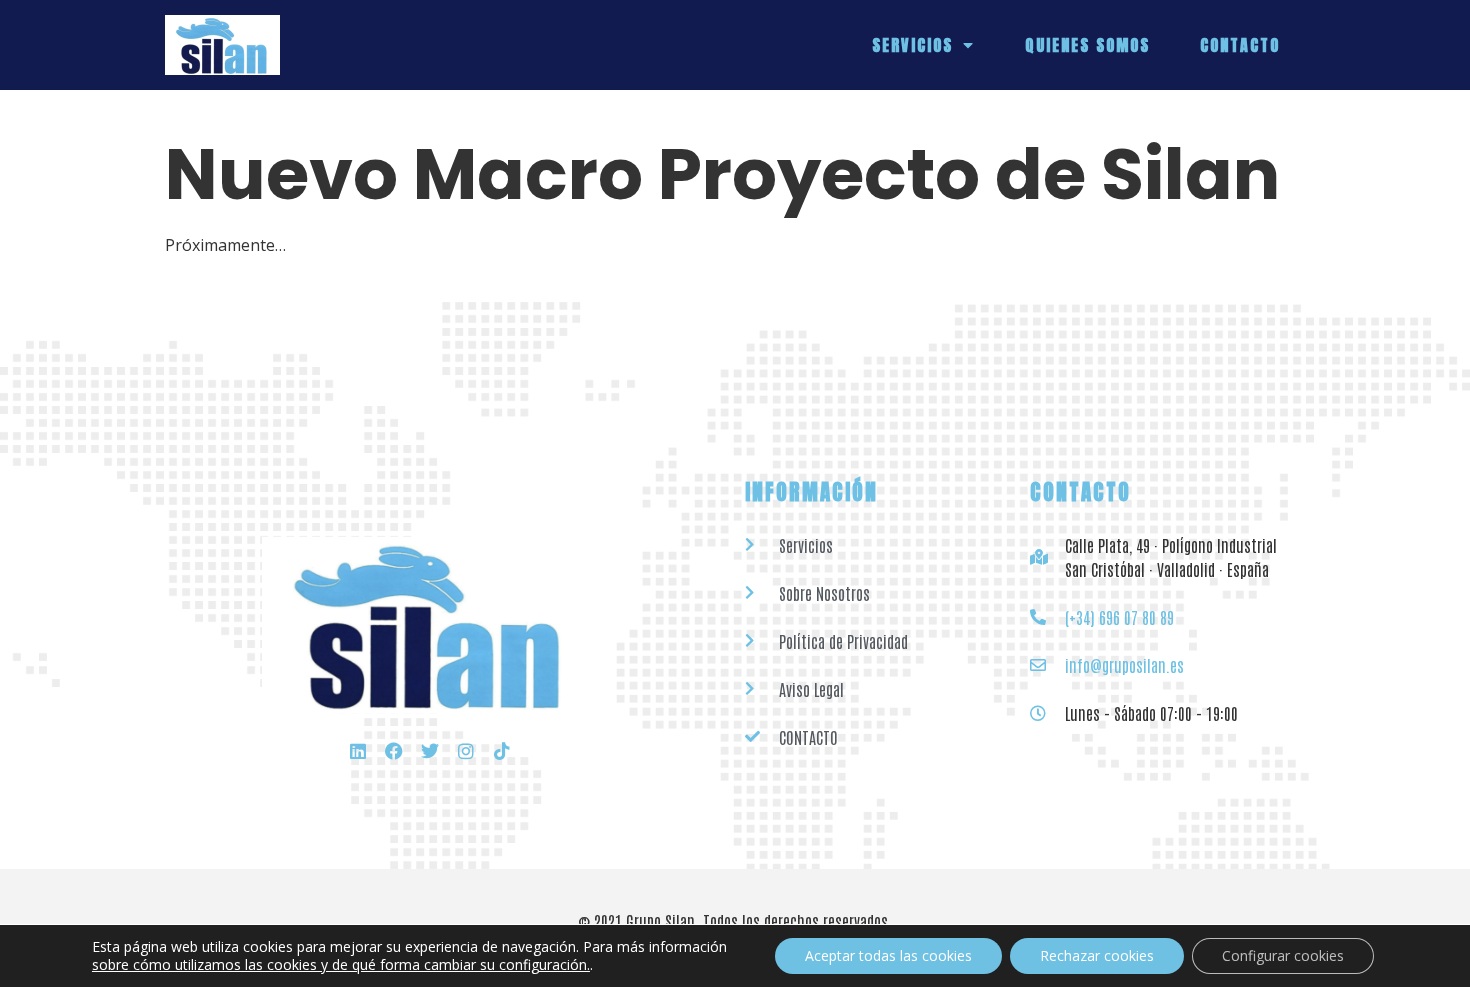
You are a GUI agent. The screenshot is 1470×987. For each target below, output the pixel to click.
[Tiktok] (502, 751)
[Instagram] (466, 751)
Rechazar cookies (1097, 955)
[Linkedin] (358, 751)
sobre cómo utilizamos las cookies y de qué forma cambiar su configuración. (341, 965)
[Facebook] (394, 751)
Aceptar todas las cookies (888, 955)
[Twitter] (430, 751)
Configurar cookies (1283, 955)
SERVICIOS (912, 45)
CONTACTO (1240, 45)
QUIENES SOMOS (1087, 45)
